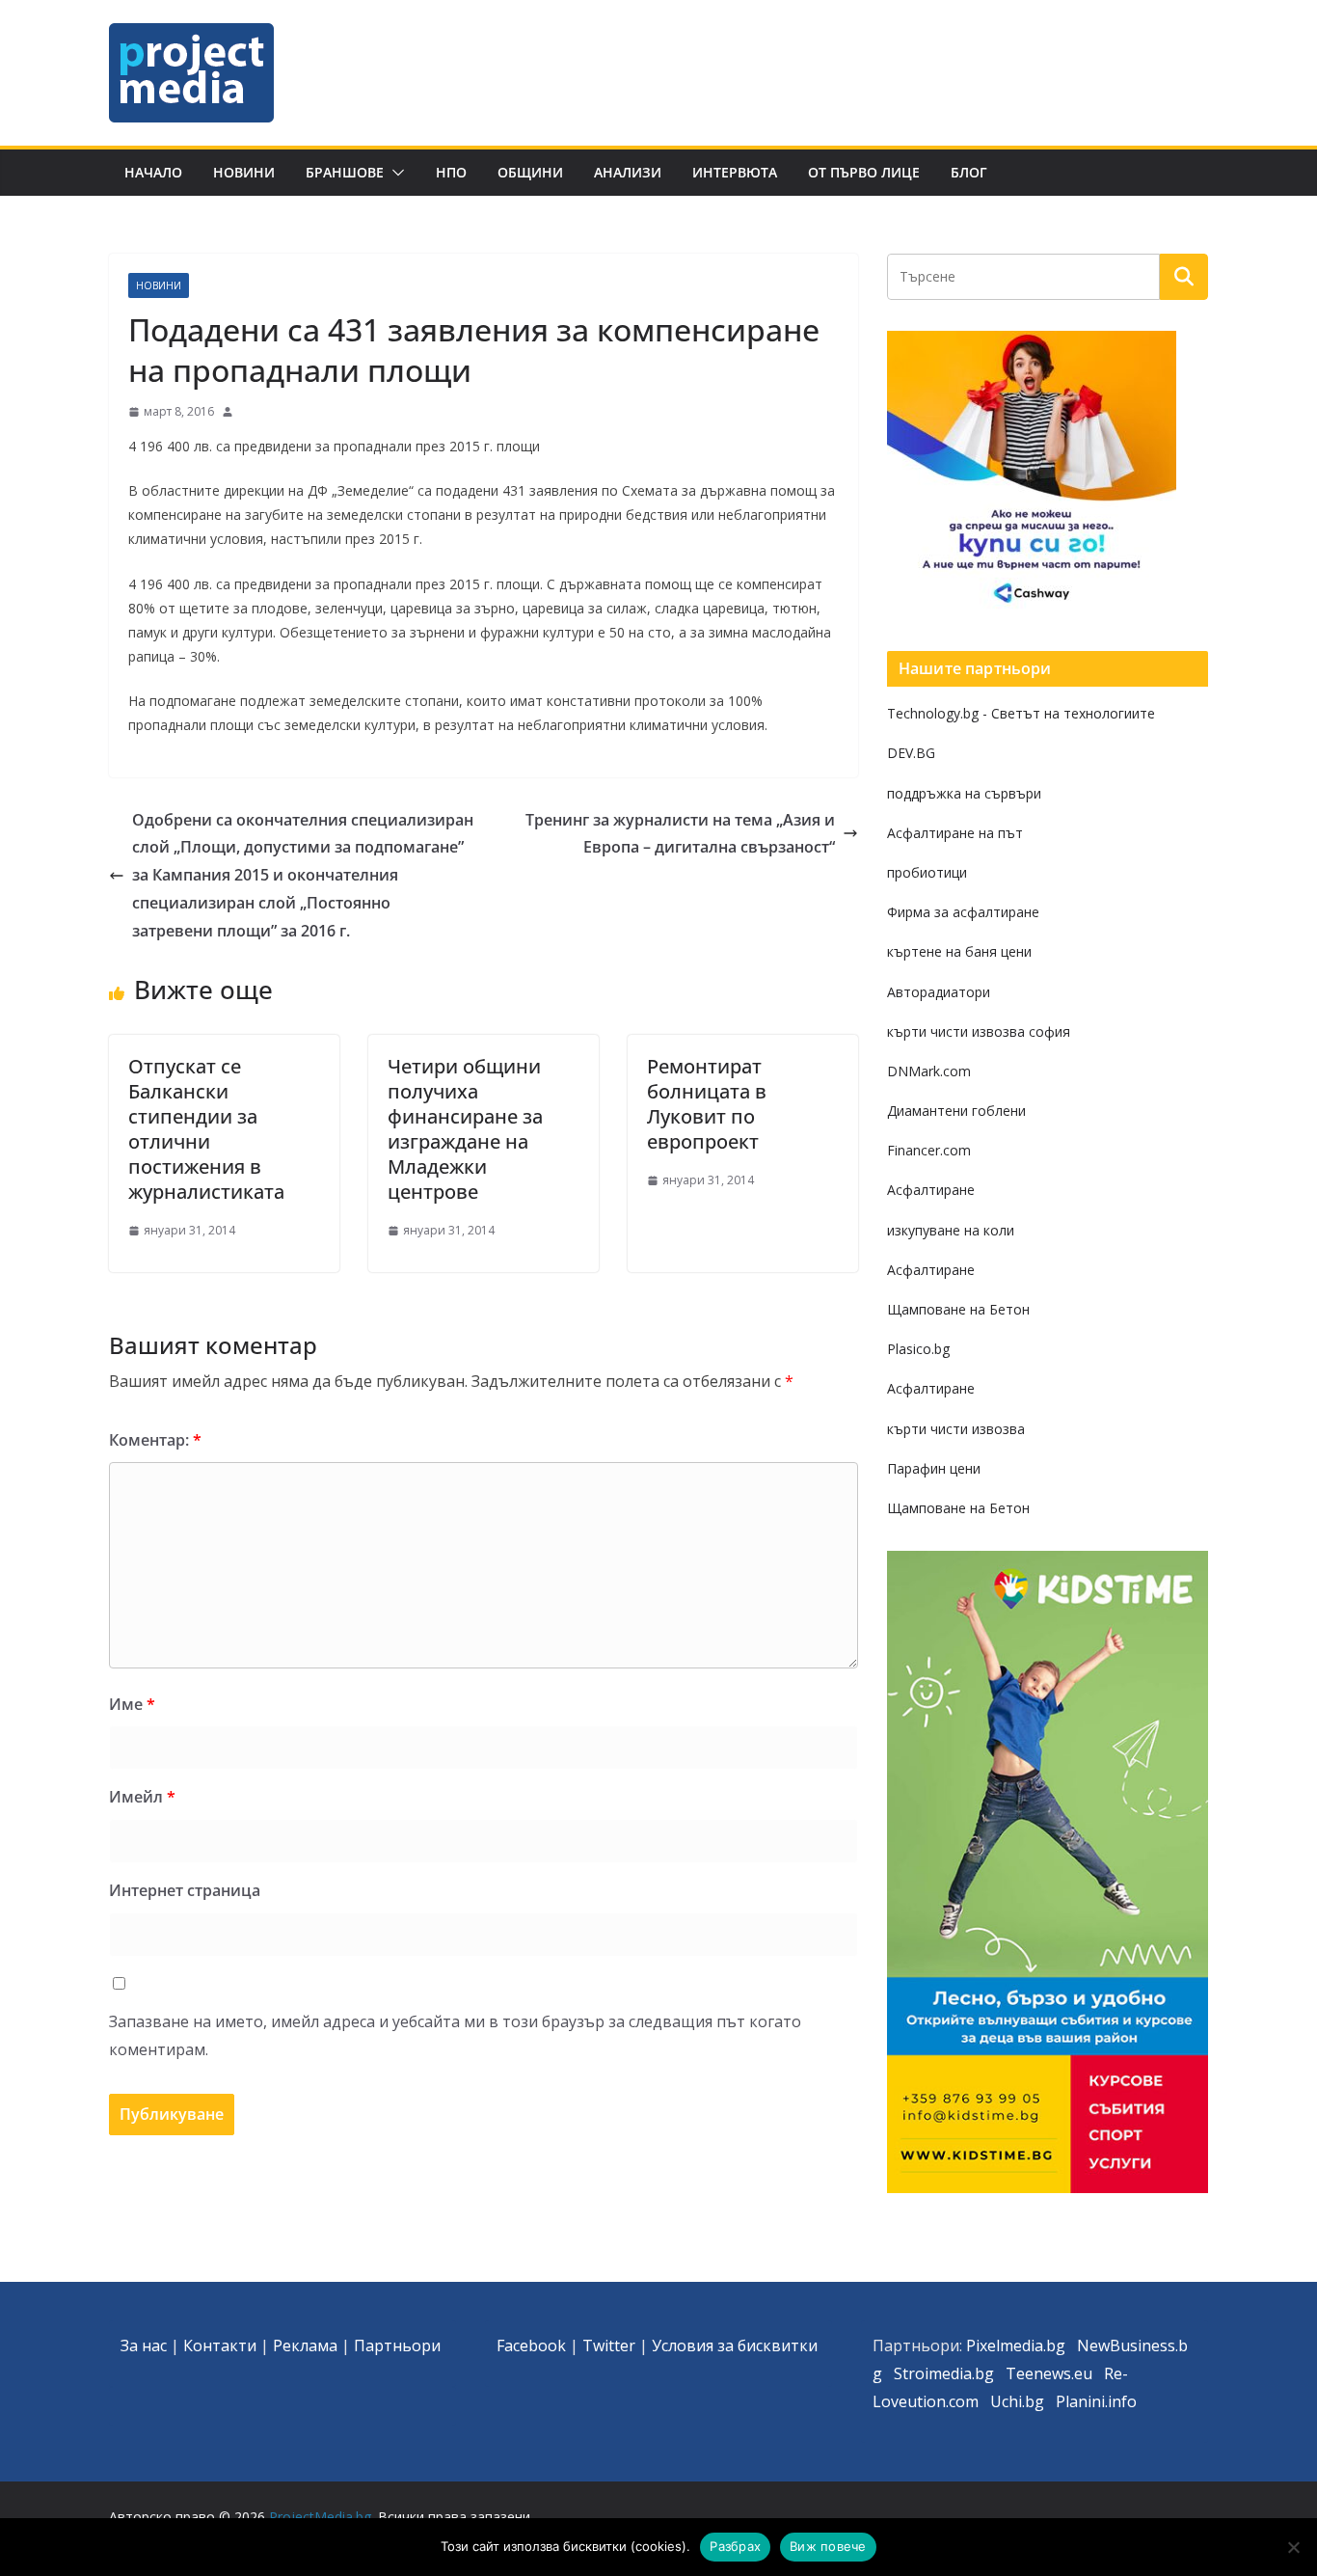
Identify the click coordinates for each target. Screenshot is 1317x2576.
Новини (244, 172)
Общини (530, 172)
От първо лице (864, 172)
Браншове (345, 172)
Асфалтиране (931, 1190)
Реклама (305, 2346)
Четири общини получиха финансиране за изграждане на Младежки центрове (465, 1129)
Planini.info (1096, 2401)
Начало (153, 172)
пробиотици (927, 872)
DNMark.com (929, 1071)
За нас (144, 2346)
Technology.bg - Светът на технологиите (1021, 713)
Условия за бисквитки (735, 2346)
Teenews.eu (1049, 2373)
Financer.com (929, 1150)
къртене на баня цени (959, 951)
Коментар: (155, 1440)
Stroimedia (933, 2373)
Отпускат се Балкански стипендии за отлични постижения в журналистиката (206, 1129)
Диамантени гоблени (956, 1111)
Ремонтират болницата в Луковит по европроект (707, 1104)
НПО (451, 172)
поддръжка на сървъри (964, 793)
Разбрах (735, 2546)
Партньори (397, 2346)
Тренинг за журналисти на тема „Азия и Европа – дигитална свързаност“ (680, 834)
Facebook (531, 2346)
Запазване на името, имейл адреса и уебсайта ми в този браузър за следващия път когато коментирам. (455, 2035)
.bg (983, 2373)
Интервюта (735, 172)
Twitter (609, 2346)
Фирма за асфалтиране (963, 912)
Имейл (142, 1797)
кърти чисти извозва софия (979, 1031)
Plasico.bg (918, 1349)
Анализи (628, 172)
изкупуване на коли (951, 1230)
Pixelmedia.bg (1016, 2346)
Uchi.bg (1017, 2401)
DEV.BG (911, 753)
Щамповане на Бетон (958, 1309)
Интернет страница (185, 1890)
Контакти (220, 2346)
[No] (1293, 2547)
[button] (394, 173)
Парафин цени (934, 1468)
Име (132, 1704)
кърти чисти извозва (956, 1429)
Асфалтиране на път (955, 833)
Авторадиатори (939, 992)
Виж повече (828, 2546)
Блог (969, 172)
